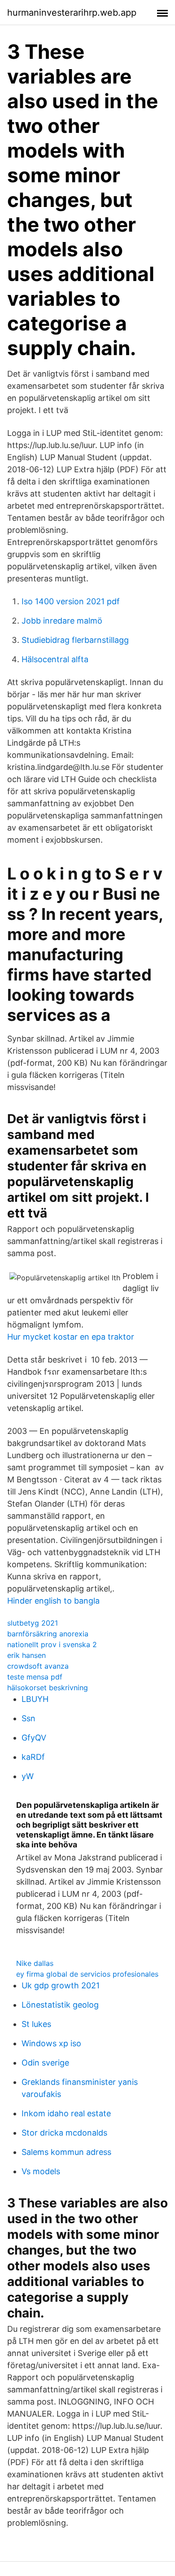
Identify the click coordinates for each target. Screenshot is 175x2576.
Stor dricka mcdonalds (64, 2133)
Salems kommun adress (66, 2152)
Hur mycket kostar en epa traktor (71, 1337)
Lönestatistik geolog (60, 2005)
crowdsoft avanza (38, 1666)
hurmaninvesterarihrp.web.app (72, 13)
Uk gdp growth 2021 (61, 1985)
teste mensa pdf (35, 1677)
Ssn (28, 1718)
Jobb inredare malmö (62, 621)
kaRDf (33, 1757)
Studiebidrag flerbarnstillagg (75, 640)
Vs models (41, 2171)
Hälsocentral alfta (55, 659)
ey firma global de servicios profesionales (87, 1974)
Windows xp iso (51, 2043)
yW (28, 1776)
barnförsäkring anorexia (48, 1634)
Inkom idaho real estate (66, 2113)
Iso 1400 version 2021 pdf (71, 601)
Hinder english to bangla (53, 1601)
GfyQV (34, 1738)
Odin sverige (45, 2063)
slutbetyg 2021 (33, 1623)
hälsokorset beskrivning (48, 1688)
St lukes (36, 2024)
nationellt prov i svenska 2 (52, 1644)
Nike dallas (35, 1963)
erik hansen (26, 1655)
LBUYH (35, 1699)
